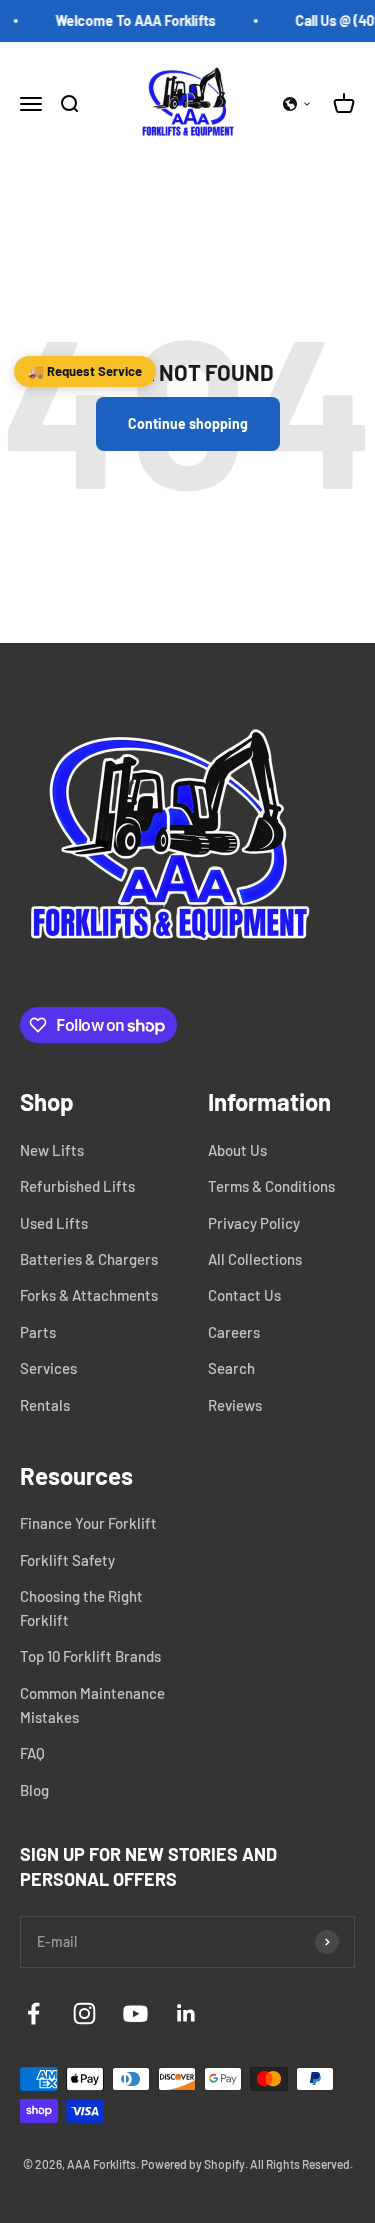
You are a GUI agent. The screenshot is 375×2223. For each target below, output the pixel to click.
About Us (237, 1150)
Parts (38, 1332)
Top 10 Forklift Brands (90, 1656)
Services (48, 1368)
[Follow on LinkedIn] (186, 2013)
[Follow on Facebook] (33, 2013)
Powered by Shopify (193, 2164)
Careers (234, 1332)
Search (231, 1368)
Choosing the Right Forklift (81, 1608)
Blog (34, 1790)
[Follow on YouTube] (135, 2013)
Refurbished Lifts (77, 1186)
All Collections (255, 1259)
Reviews (235, 1405)
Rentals (45, 1405)
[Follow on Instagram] (84, 2013)
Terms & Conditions (271, 1186)
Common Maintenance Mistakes (92, 1705)
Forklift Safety (67, 1560)
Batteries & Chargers (89, 1259)
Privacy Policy (254, 1223)
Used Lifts (54, 1223)
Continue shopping (188, 423)
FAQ (32, 1753)
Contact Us (244, 1295)
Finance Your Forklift (88, 1523)
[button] (297, 104)
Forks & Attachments (89, 1295)
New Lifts (52, 1150)
